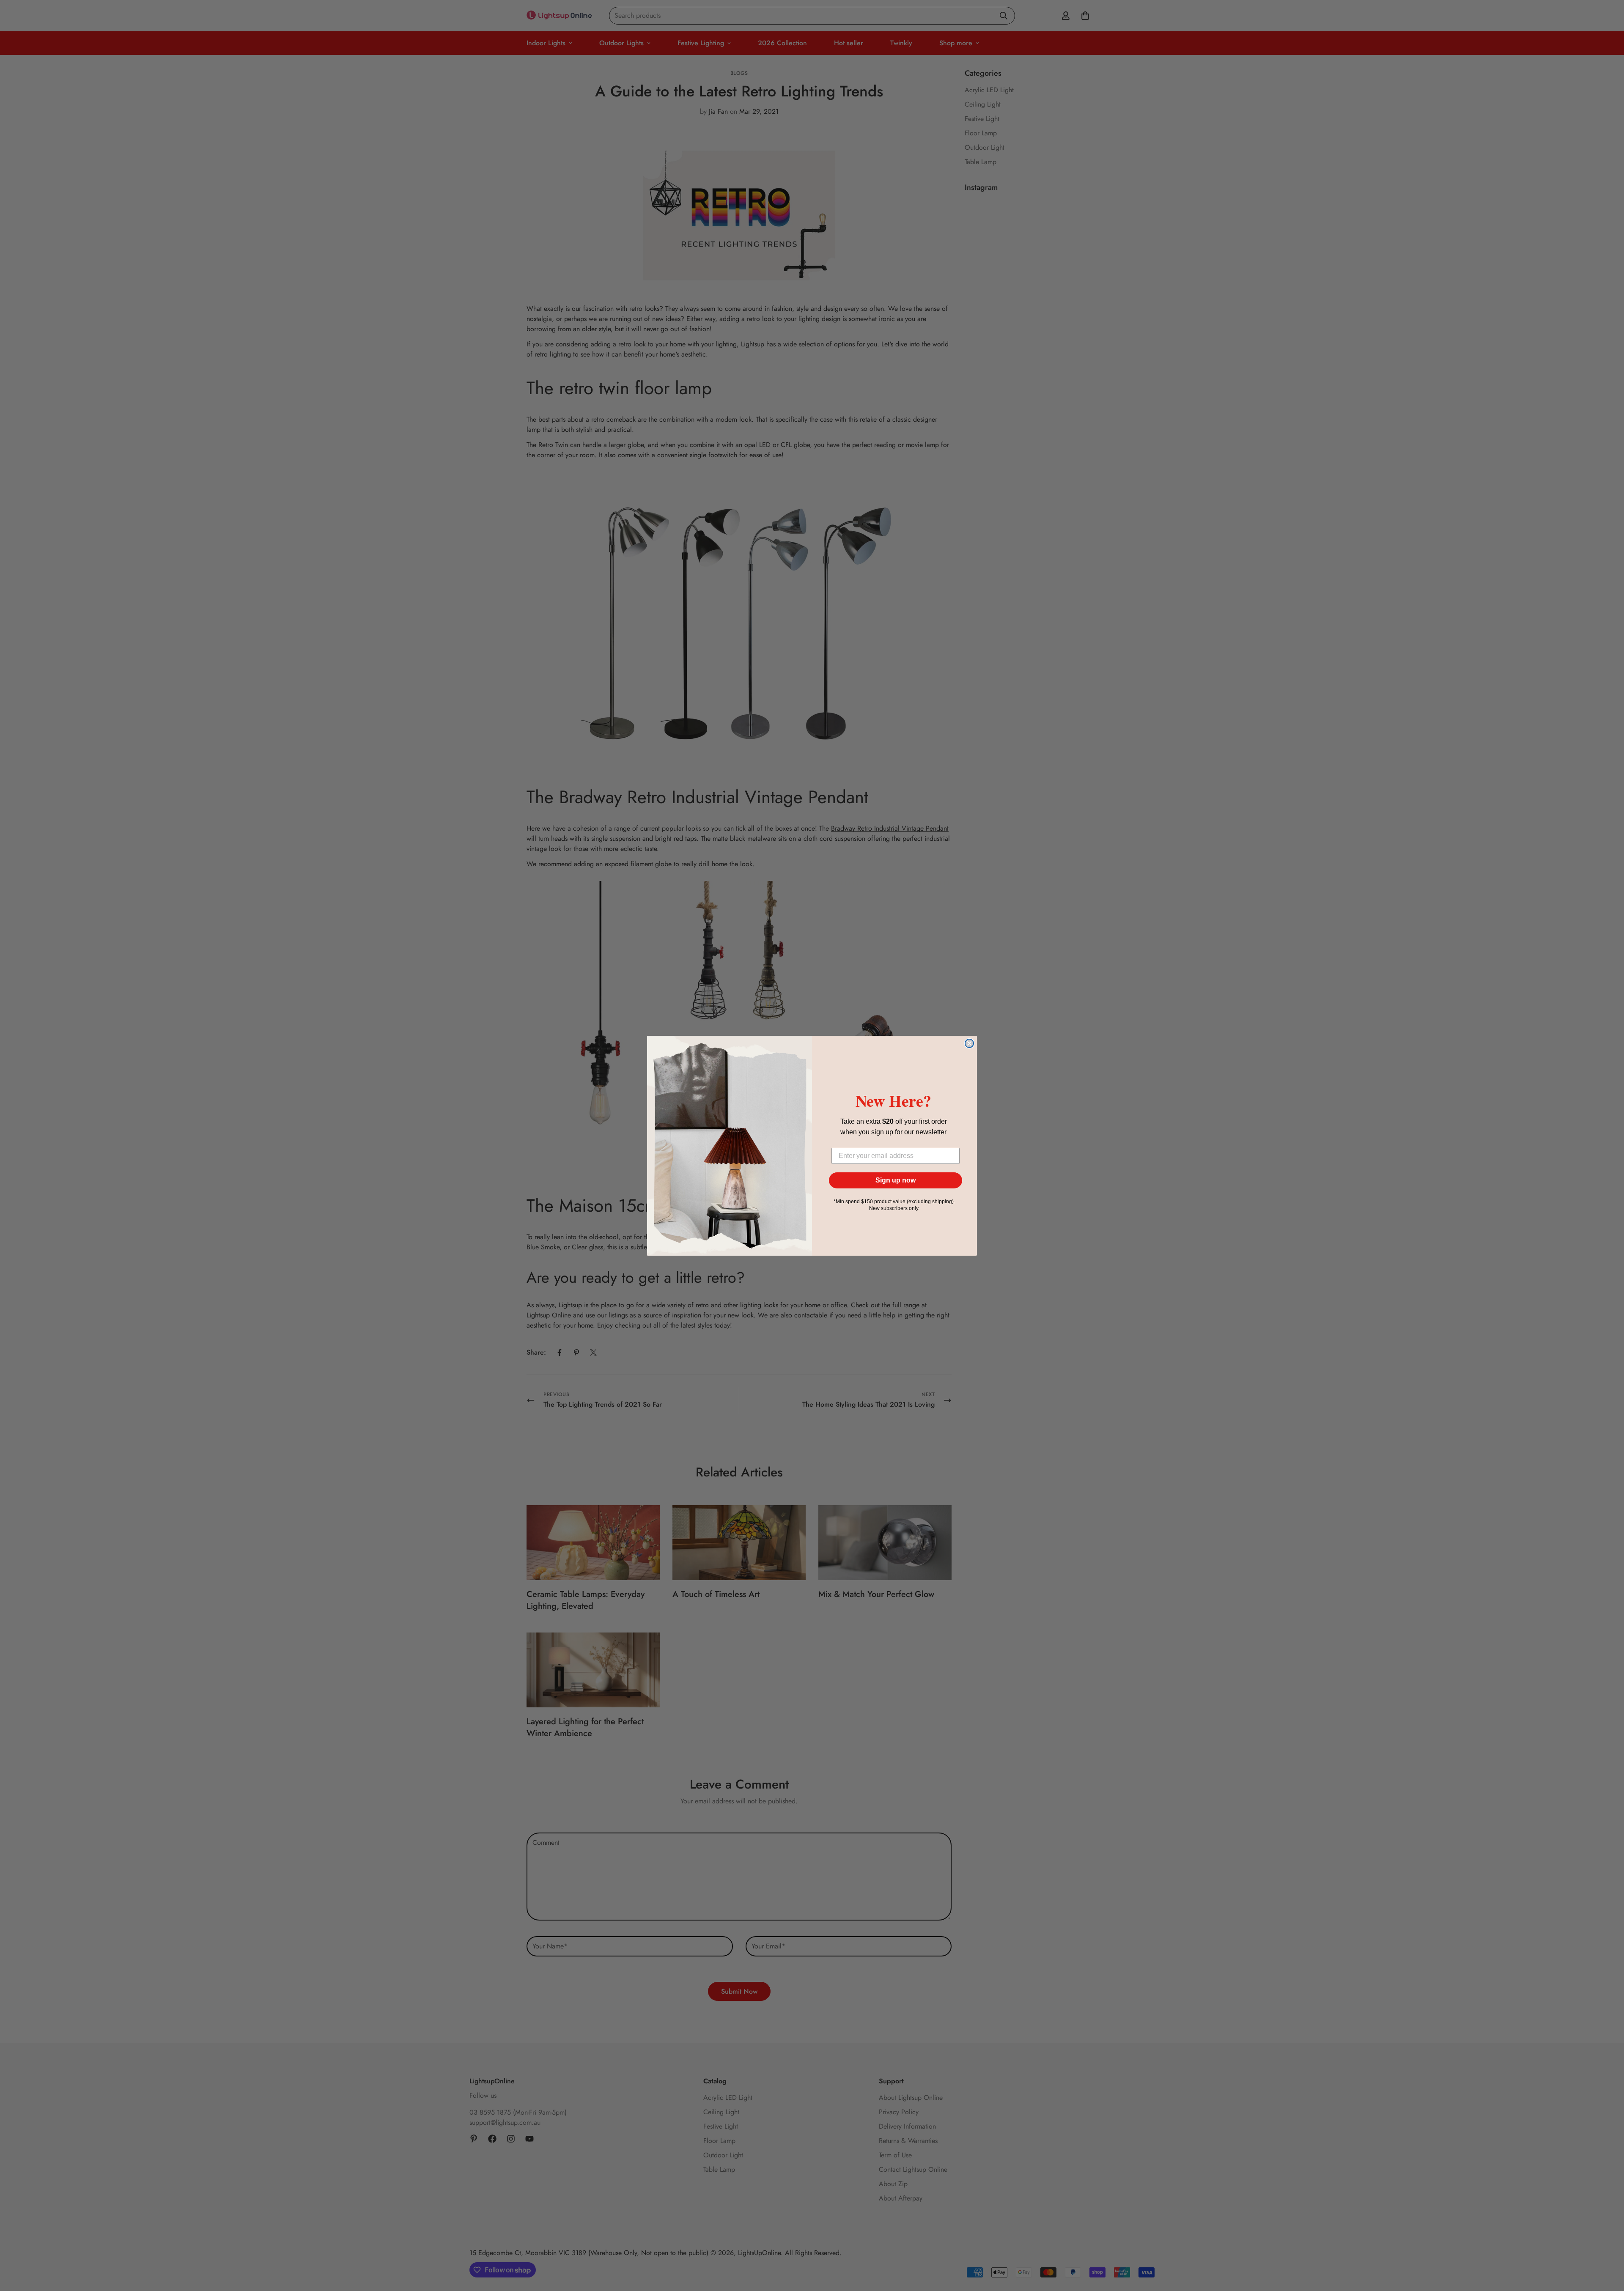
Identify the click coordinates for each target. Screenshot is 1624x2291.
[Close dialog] (969, 1043)
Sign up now (896, 1180)
